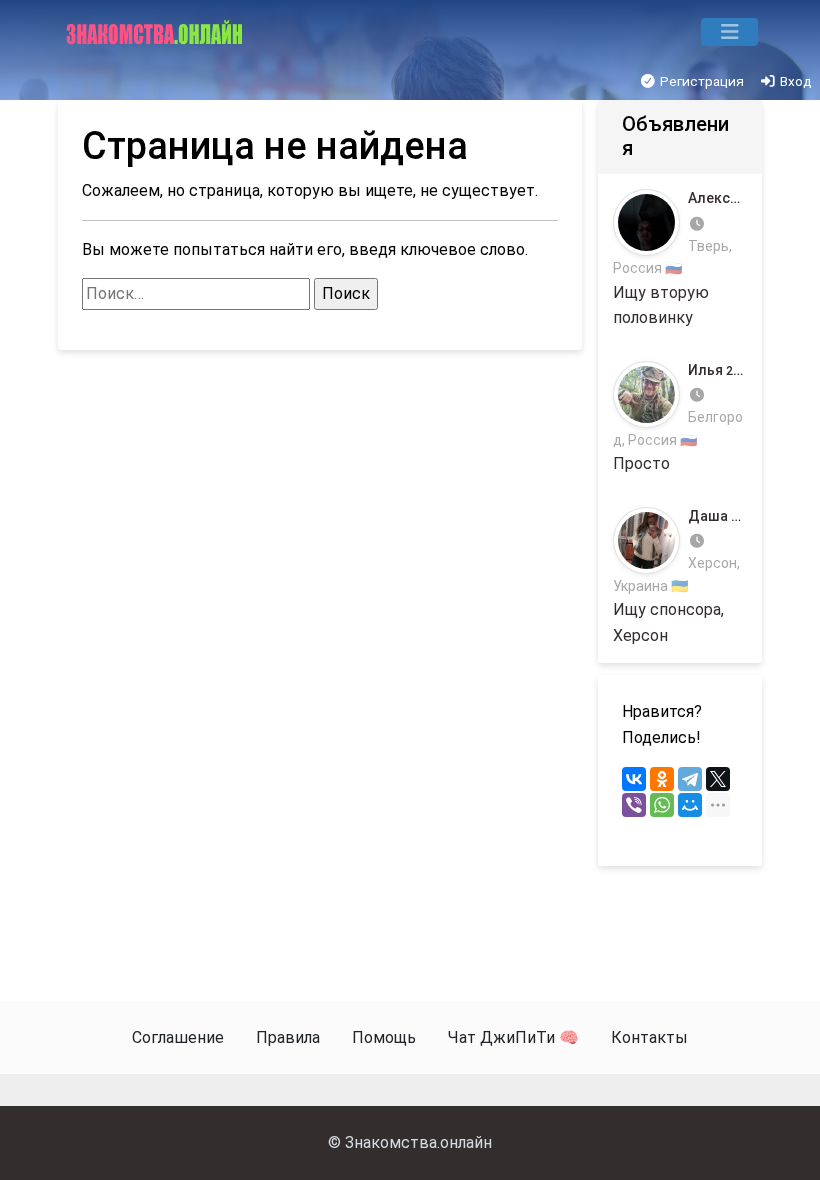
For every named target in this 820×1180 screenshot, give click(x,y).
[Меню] (729, 32)
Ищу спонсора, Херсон (680, 576)
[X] (718, 779)
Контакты (649, 1037)
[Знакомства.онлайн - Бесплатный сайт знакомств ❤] (156, 32)
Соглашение (178, 1037)
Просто (679, 417)
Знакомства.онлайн (418, 1142)
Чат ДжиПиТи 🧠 (513, 1037)
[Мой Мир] (690, 805)
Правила (288, 1037)
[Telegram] (690, 779)
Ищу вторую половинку (680, 258)
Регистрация (700, 81)
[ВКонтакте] (634, 779)
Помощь (384, 1037)
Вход (794, 81)
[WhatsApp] (662, 805)
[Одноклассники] (662, 779)
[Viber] (634, 805)
